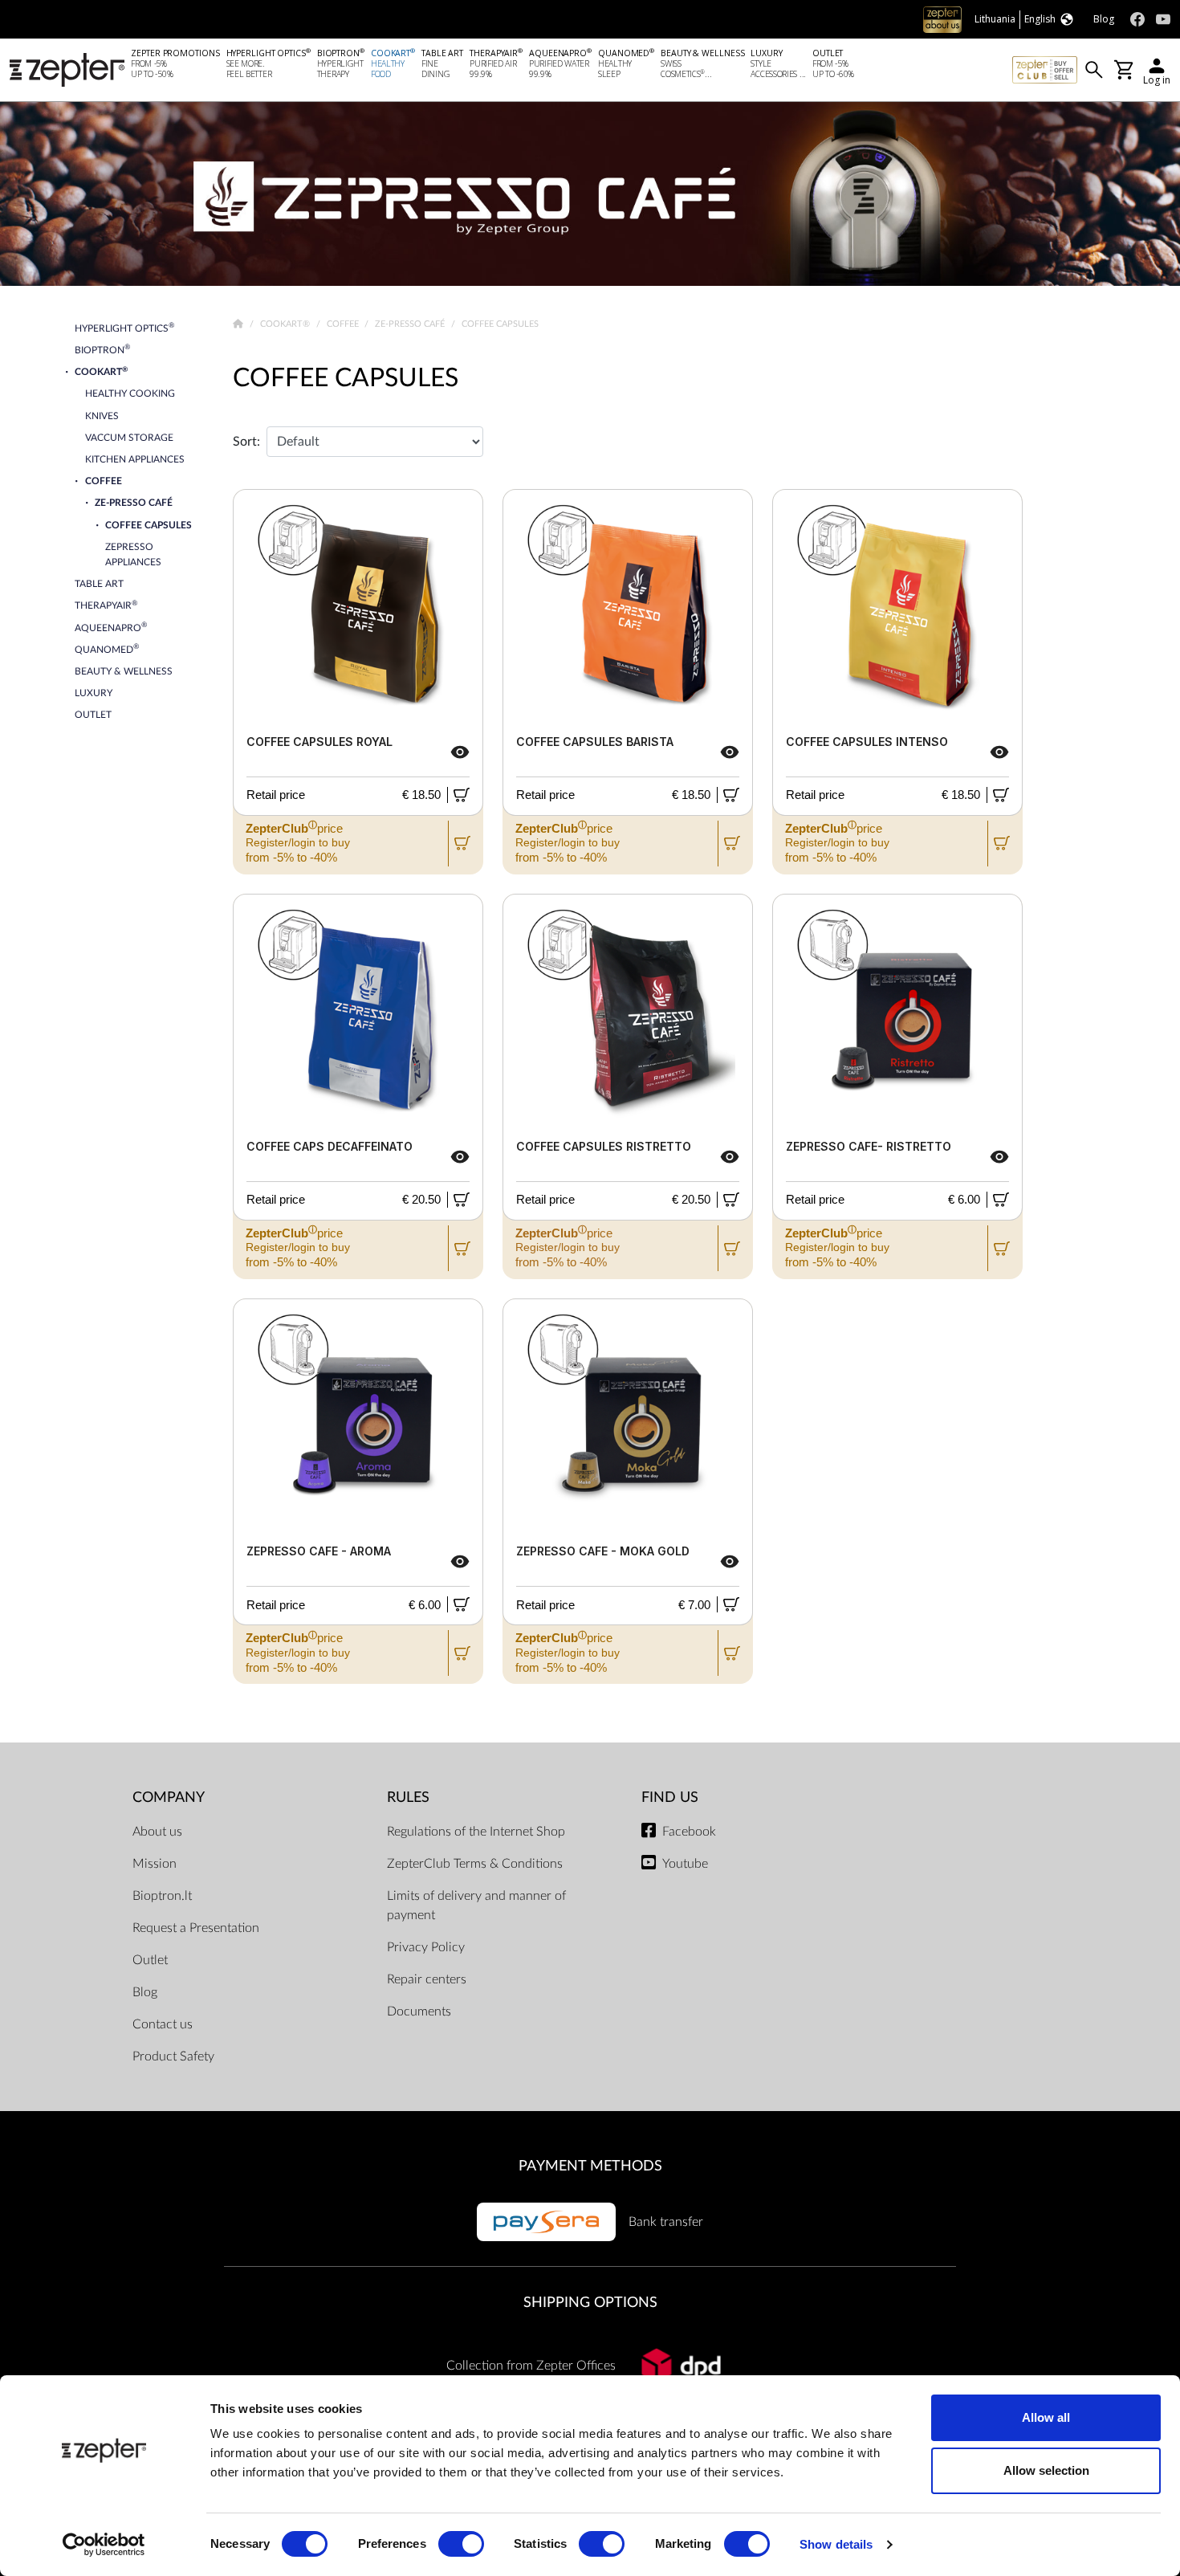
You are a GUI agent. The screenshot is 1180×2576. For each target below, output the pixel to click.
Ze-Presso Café (411, 324)
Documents (419, 2011)
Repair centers (427, 1979)
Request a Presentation (196, 1928)
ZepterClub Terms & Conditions (475, 1864)
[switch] (461, 2544)
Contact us (163, 2024)
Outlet (150, 1960)
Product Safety (173, 2056)
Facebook (689, 1832)
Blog (145, 1992)
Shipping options (590, 2303)
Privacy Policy (426, 1947)
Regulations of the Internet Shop (476, 1832)
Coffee (344, 324)
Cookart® (286, 324)
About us (157, 1832)
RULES (408, 1797)
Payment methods (590, 2166)
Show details (836, 2544)
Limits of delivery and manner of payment (476, 1906)
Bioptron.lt (162, 1896)
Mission (155, 1864)
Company (169, 1797)
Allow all (1046, 2417)
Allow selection (1046, 2470)
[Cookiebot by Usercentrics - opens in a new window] (104, 2545)
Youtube (685, 1864)
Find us (670, 1797)
